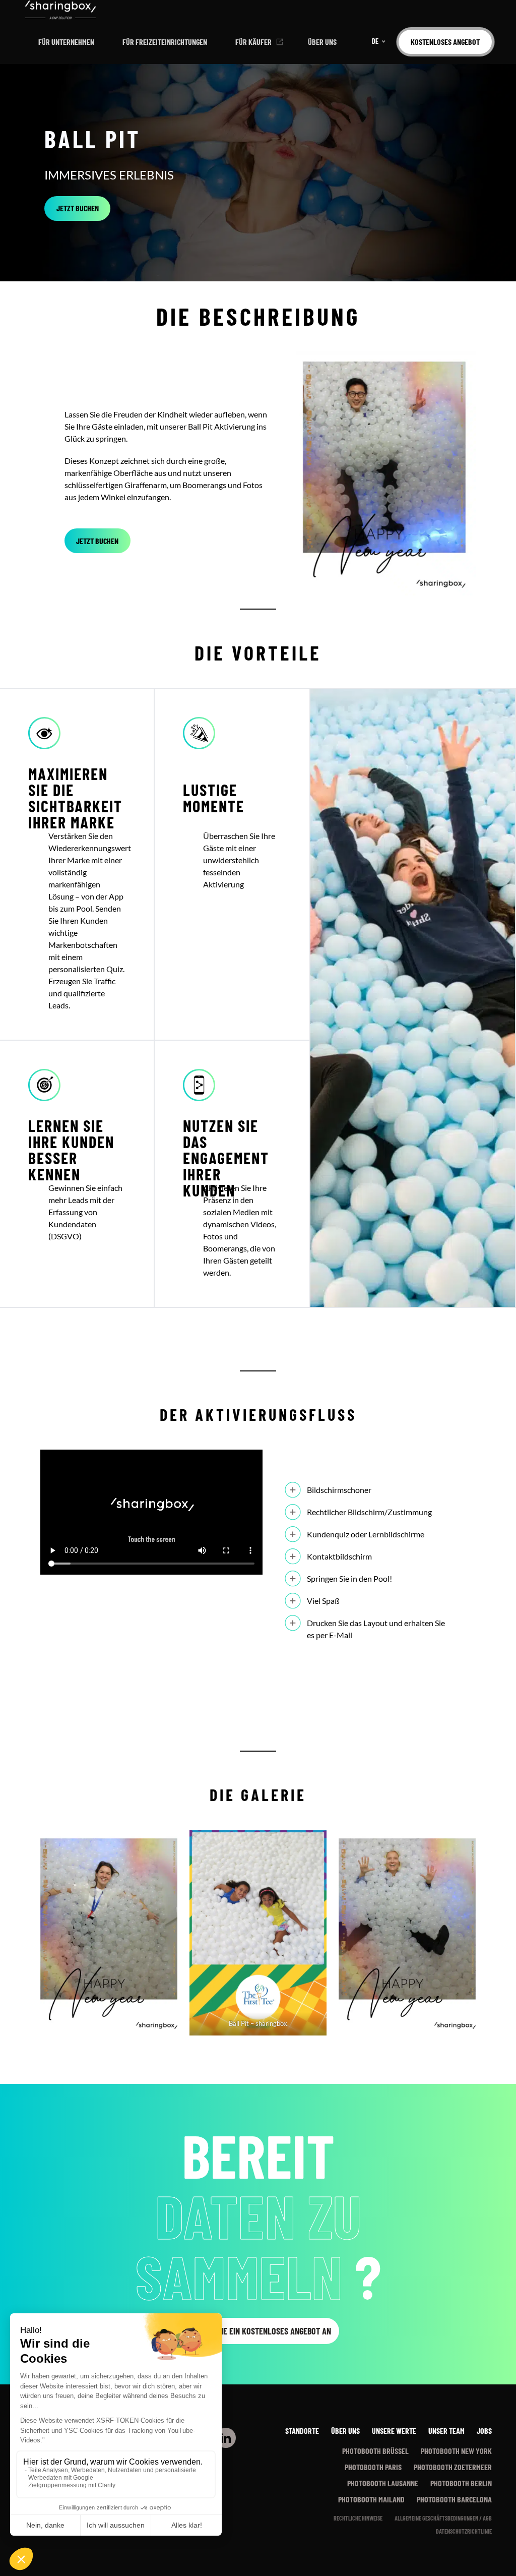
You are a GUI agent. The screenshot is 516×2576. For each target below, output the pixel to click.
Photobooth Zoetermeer (453, 2467)
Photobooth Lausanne (383, 2483)
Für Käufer (253, 42)
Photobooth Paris (373, 2467)
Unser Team (446, 2431)
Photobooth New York (456, 2451)
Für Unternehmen (66, 42)
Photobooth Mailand (371, 2499)
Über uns (322, 42)
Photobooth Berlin (461, 2483)
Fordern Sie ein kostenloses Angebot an (258, 2331)
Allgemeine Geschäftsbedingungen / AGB (443, 2518)
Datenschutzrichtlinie (464, 2531)
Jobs (484, 2431)
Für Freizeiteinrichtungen (165, 42)
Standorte (302, 2431)
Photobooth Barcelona (454, 2499)
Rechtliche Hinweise (358, 2518)
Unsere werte (394, 2431)
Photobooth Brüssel (375, 2451)
